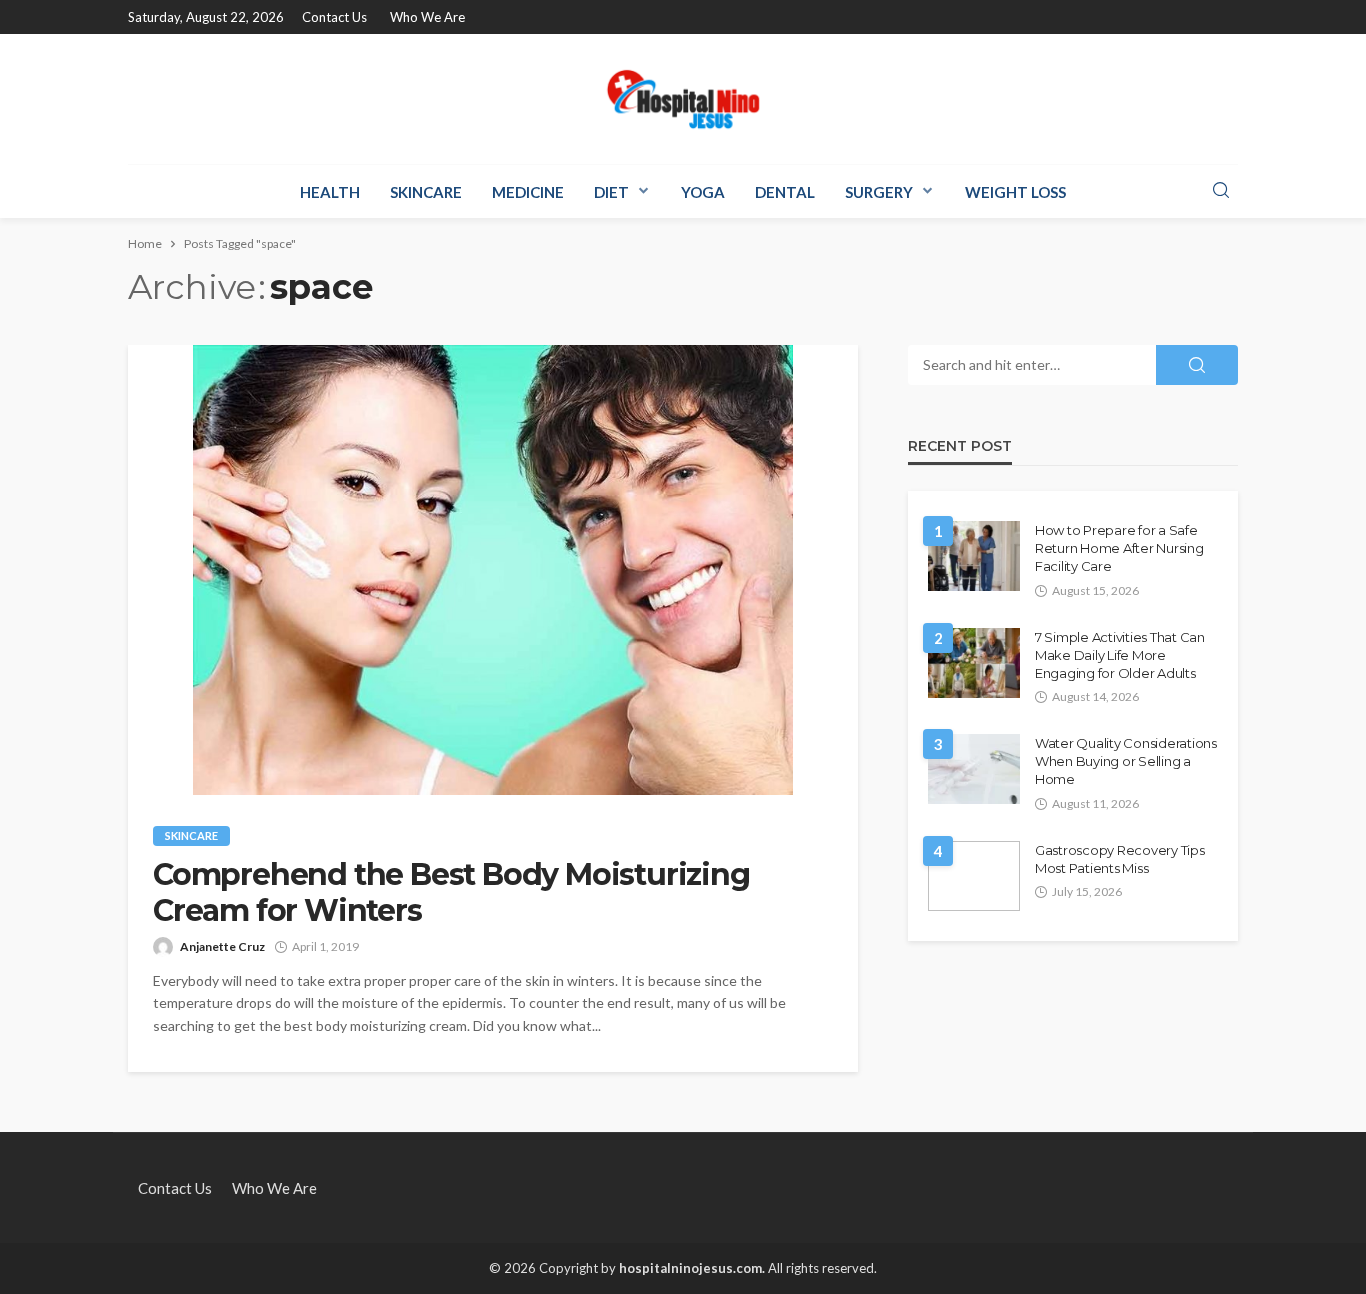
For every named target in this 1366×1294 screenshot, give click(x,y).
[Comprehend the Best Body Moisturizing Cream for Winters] (493, 570)
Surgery (879, 192)
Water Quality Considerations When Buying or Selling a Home (1126, 761)
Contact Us (334, 17)
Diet (611, 192)
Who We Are (427, 17)
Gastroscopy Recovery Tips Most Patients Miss (1120, 859)
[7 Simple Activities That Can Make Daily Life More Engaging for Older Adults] (974, 663)
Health (330, 192)
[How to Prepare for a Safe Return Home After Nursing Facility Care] (974, 556)
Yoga (703, 192)
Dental (785, 192)
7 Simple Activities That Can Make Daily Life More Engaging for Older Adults (1120, 655)
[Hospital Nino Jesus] (683, 99)
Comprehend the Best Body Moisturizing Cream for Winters (451, 893)
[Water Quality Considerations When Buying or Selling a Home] (974, 769)
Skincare (426, 192)
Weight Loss (1015, 192)
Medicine (528, 192)
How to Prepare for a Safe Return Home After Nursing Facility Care (1119, 548)
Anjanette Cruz (222, 946)
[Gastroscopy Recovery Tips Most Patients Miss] (974, 876)
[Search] (1221, 191)
